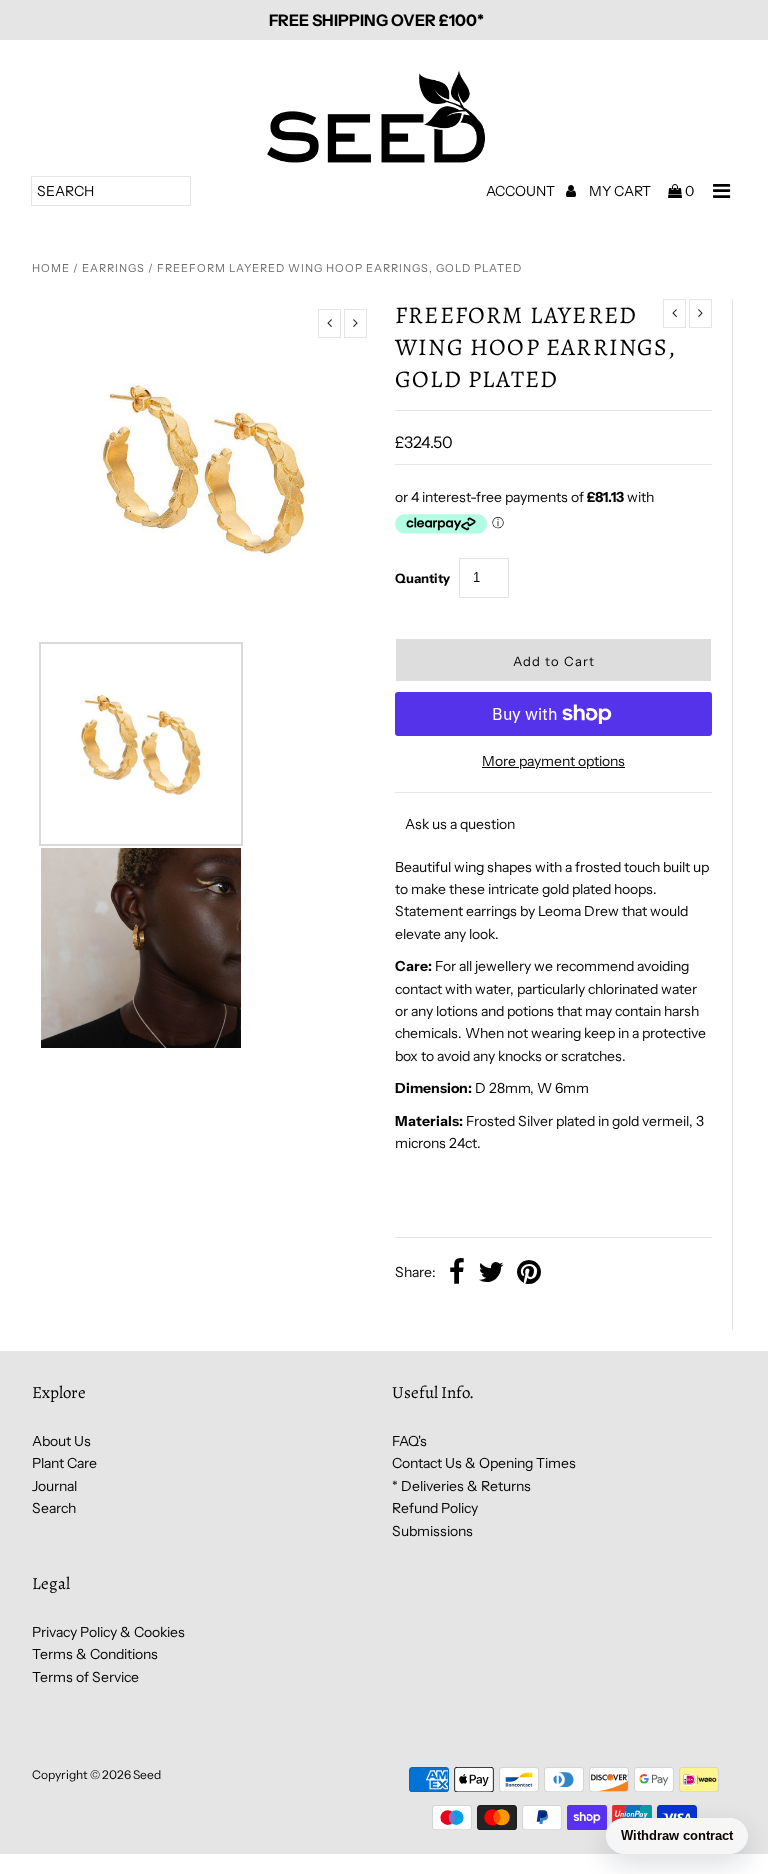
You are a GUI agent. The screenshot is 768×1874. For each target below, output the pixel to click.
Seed (147, 1774)
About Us (61, 1441)
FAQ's (409, 1441)
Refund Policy (435, 1508)
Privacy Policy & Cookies (108, 1632)
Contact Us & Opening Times (484, 1463)
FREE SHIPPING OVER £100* (376, 20)
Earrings (113, 268)
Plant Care (64, 1463)
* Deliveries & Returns (461, 1486)
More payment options (553, 761)
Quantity (422, 578)
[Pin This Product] (529, 1274)
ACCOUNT (522, 191)
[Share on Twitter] (491, 1274)
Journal (54, 1486)
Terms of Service (85, 1677)
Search (54, 1508)
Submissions (432, 1531)
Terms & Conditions (95, 1654)
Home (51, 268)
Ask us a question (460, 824)
